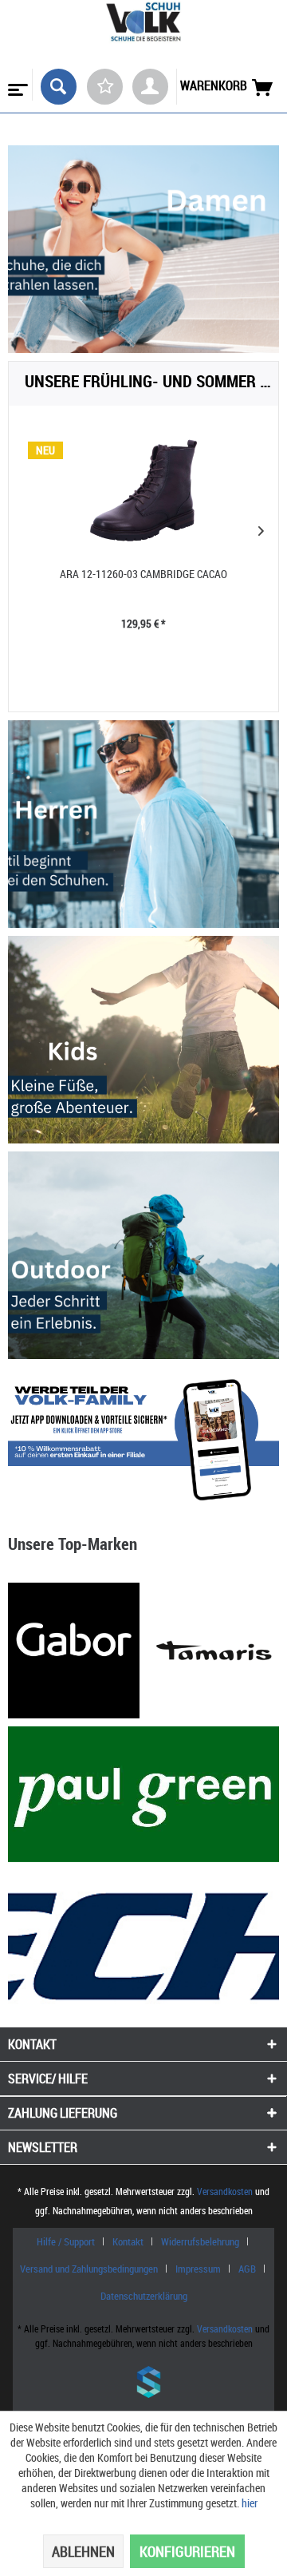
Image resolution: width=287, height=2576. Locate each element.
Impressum (198, 2269)
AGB (247, 2269)
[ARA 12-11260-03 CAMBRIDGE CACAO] (143, 490)
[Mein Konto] (150, 87)
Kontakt (128, 2241)
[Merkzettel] (105, 87)
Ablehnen (83, 2551)
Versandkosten (225, 2191)
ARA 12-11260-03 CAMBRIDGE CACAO (143, 574)
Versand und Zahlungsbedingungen (89, 2269)
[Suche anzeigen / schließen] (59, 87)
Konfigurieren (187, 2551)
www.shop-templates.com (143, 2384)
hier (250, 2503)
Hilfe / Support (66, 2241)
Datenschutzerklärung (144, 2296)
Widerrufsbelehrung (200, 2241)
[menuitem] (16, 85)
